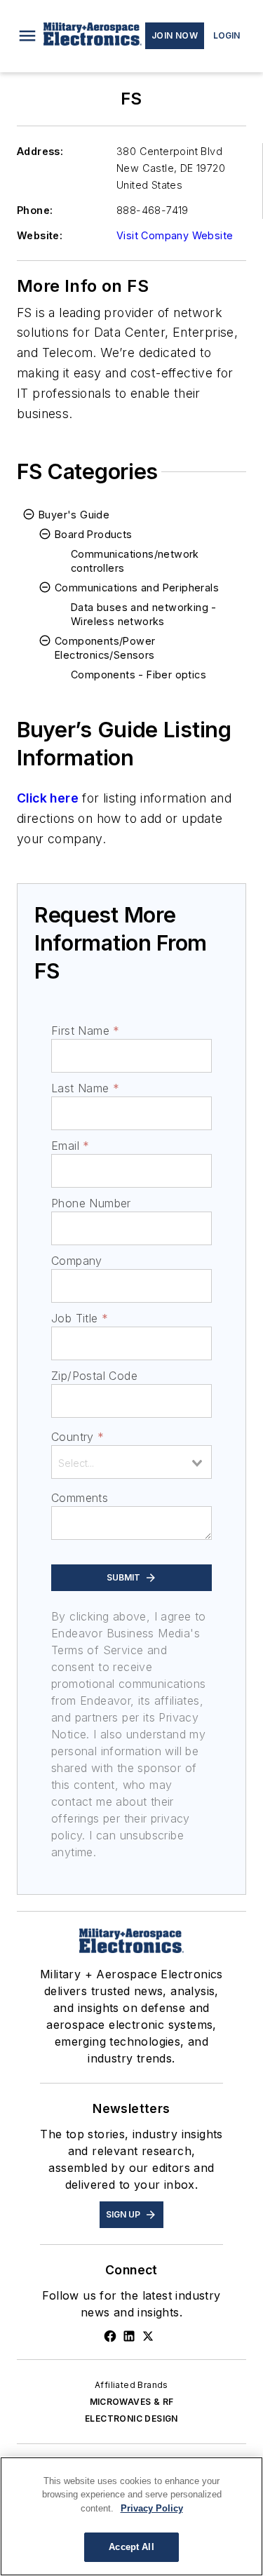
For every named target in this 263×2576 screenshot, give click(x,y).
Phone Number (91, 1203)
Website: (40, 235)
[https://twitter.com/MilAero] (148, 2336)
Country (77, 1437)
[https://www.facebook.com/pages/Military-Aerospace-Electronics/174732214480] (110, 2336)
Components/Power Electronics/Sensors (105, 648)
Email (70, 1146)
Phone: (35, 210)
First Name (85, 1031)
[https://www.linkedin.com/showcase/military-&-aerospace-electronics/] (129, 2336)
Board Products (94, 534)
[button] (27, 36)
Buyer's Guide (74, 515)
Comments (80, 1498)
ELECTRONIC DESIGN (131, 2419)
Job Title (80, 1318)
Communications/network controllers (135, 561)
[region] (131, 2516)
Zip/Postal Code (94, 1376)
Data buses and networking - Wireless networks (144, 614)
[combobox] (131, 1462)
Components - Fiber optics (139, 675)
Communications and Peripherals (137, 588)
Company (77, 1261)
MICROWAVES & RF (132, 2402)
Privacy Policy (152, 2508)
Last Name (85, 1088)
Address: (40, 151)
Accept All (131, 2547)
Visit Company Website (175, 235)
